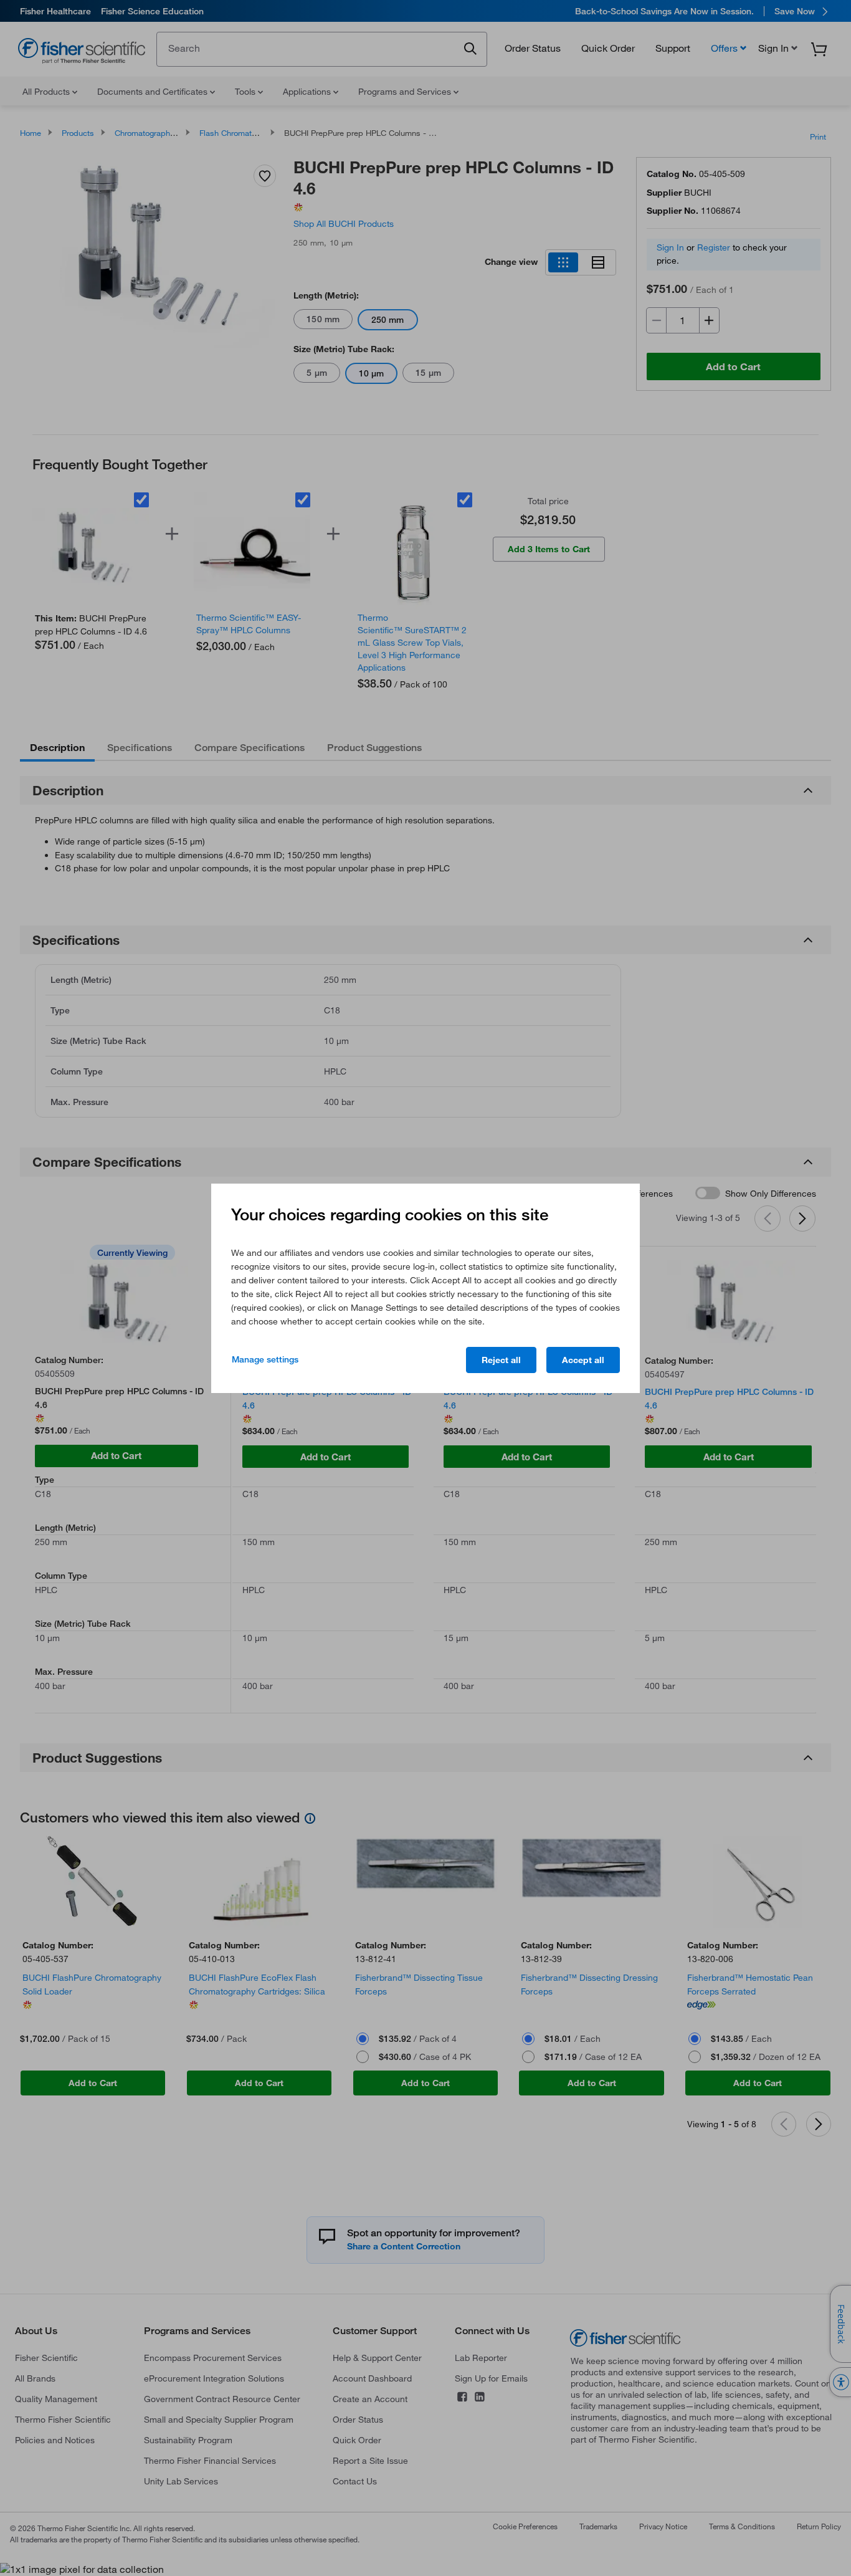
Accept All (583, 1360)
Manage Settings (265, 1359)
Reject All (501, 1360)
